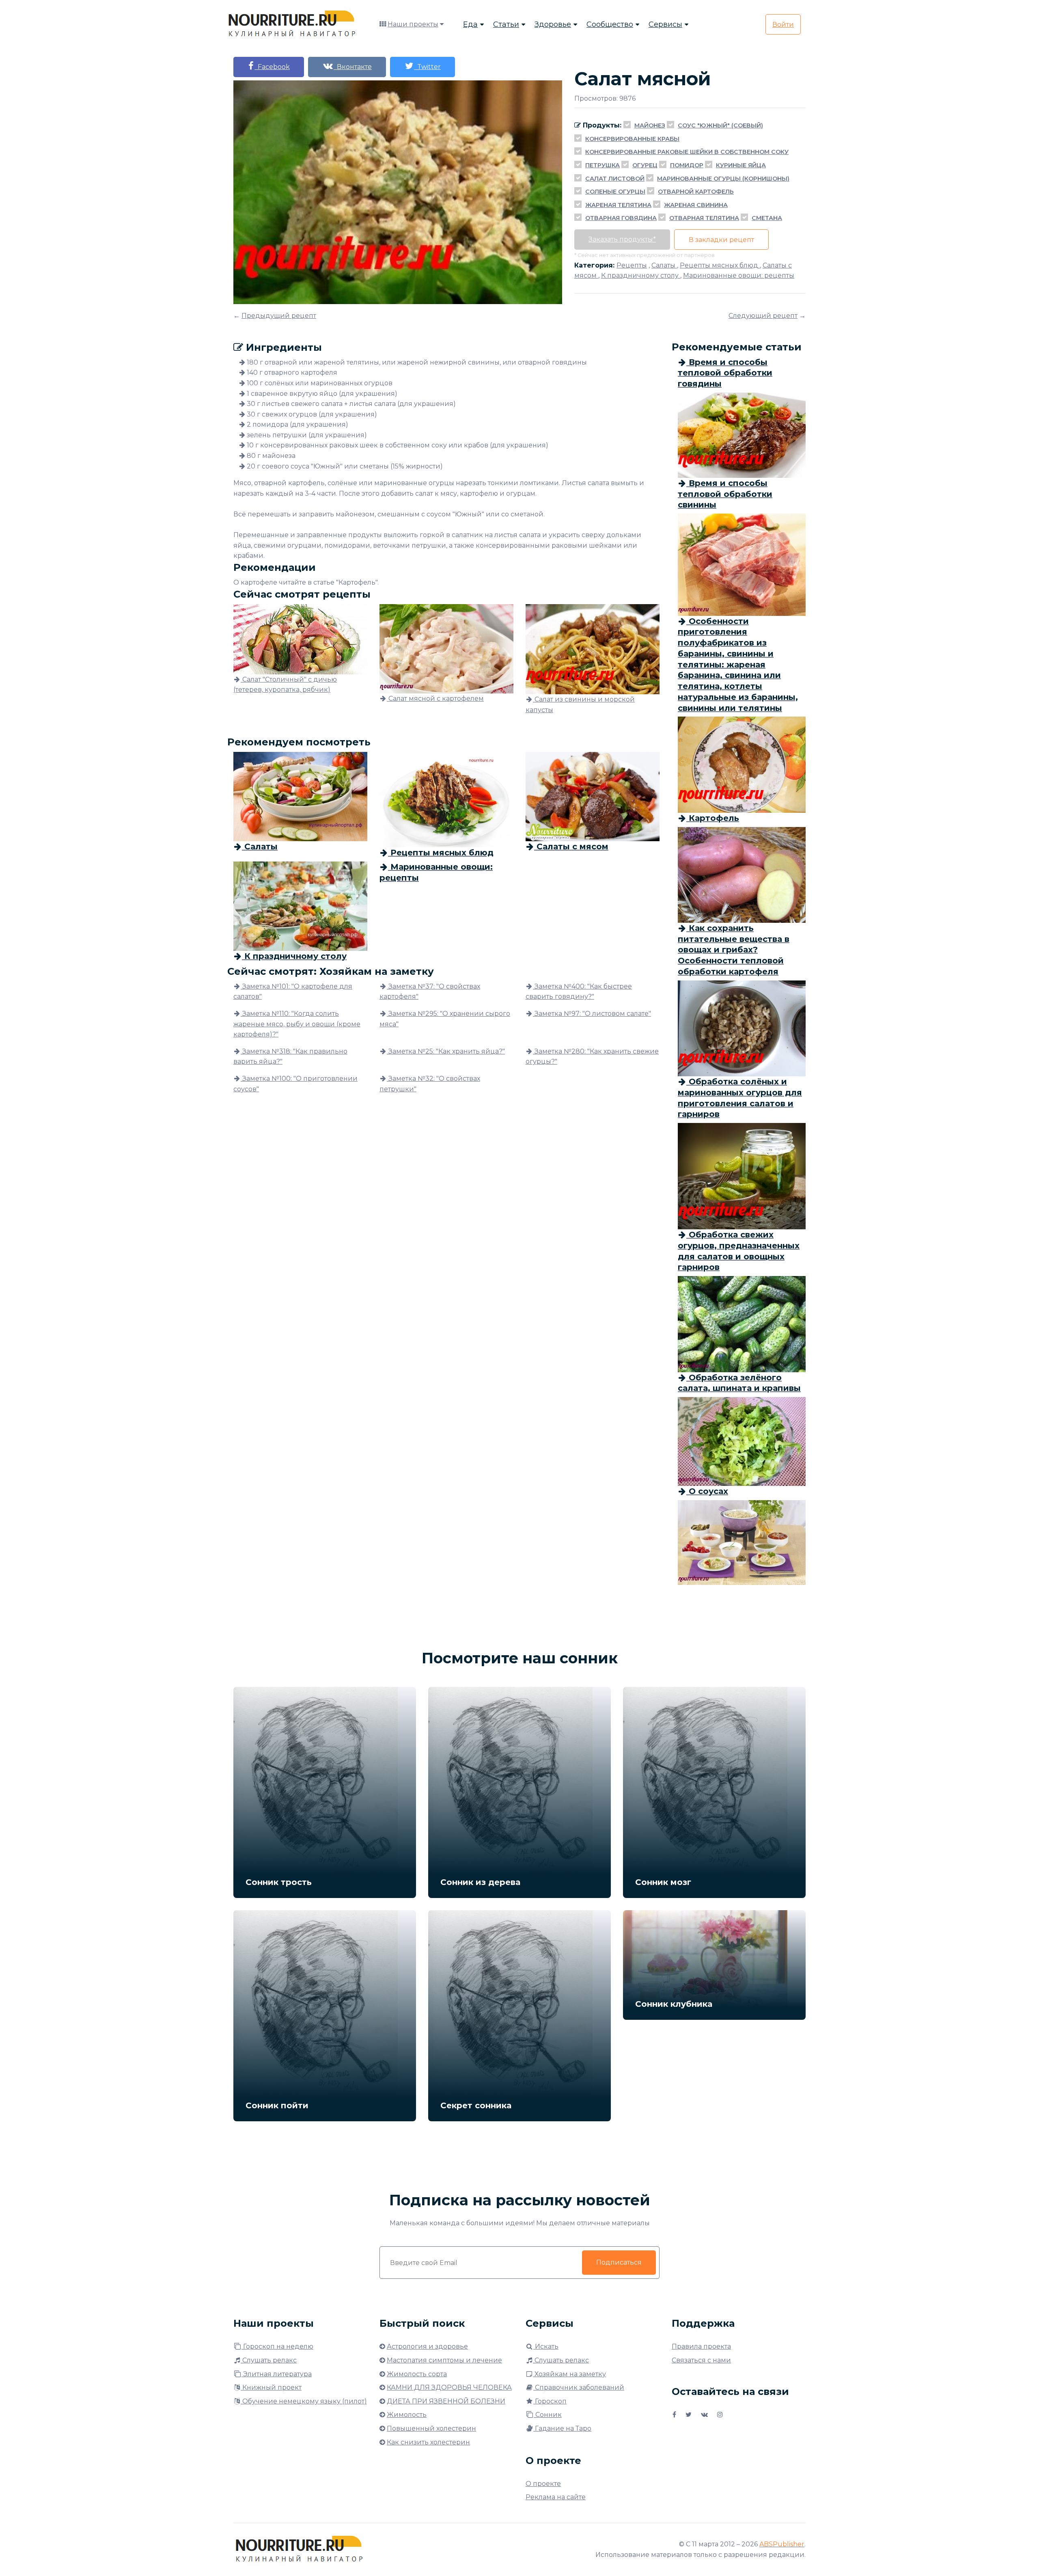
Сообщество (610, 24)
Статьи (506, 24)
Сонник (548, 2415)
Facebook (272, 67)
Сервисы (665, 24)
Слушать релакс (269, 2360)
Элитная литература (277, 2374)
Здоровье (553, 24)
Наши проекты (413, 24)
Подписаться (619, 2262)
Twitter (427, 67)
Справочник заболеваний (579, 2387)
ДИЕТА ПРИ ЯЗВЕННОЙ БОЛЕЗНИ (446, 2401)
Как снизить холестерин (428, 2442)
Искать (546, 2346)
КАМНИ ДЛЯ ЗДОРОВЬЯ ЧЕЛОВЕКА (449, 2387)
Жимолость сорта (417, 2374)
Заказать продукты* (622, 239)
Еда (470, 24)
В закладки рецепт (721, 240)
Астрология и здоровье (427, 2346)
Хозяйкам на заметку (569, 2374)
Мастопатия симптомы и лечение (444, 2360)
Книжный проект (271, 2387)
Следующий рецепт (763, 316)
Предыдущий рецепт (279, 316)
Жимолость (407, 2415)
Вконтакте (353, 67)
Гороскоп (550, 2401)
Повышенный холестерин (431, 2428)
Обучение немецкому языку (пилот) (304, 2401)
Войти (783, 25)
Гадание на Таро (562, 2428)
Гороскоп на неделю (277, 2346)
